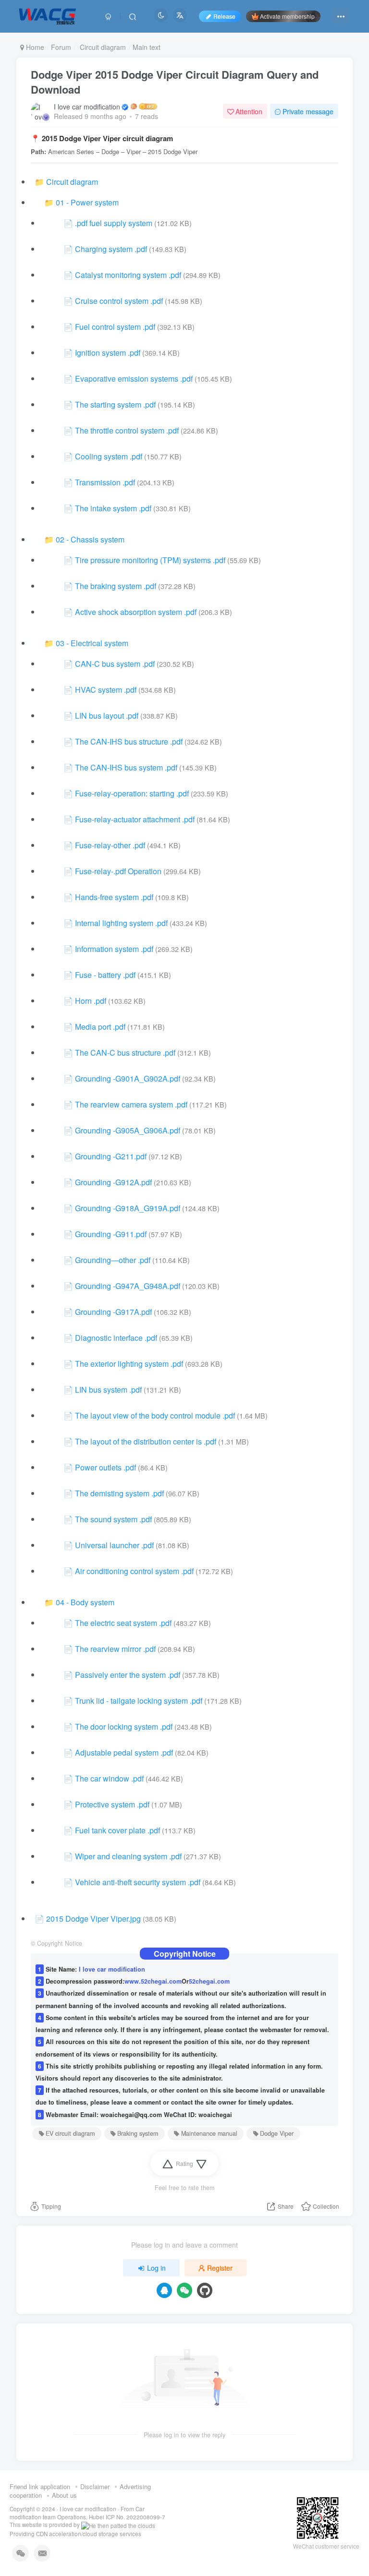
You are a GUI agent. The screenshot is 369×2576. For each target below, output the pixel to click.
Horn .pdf (91, 1001)
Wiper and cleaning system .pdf (128, 1856)
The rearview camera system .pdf (131, 1104)
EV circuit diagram (70, 2133)
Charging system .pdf (111, 249)
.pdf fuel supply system (114, 223)
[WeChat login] (184, 2290)
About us (64, 2495)
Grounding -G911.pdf (111, 1234)
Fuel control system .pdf (115, 327)
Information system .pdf (114, 949)
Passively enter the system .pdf (128, 1675)
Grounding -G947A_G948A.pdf (128, 1286)
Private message (308, 111)
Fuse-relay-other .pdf (110, 845)
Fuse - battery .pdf (105, 975)
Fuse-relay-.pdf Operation (118, 871)
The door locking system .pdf (124, 1727)
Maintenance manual (209, 2133)
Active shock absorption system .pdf (136, 612)
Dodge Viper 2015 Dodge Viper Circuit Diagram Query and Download (175, 82)
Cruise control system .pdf (119, 301)
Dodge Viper (277, 2133)
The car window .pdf (109, 1778)
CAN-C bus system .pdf (115, 664)
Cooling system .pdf (109, 456)
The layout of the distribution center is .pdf (146, 1441)
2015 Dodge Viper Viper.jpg (93, 1919)
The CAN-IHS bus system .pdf (126, 767)
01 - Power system (87, 202)
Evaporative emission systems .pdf (134, 379)
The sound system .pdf (113, 1519)
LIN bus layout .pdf (107, 716)
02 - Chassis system (90, 539)
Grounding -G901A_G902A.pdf (128, 1078)
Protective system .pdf (112, 1804)
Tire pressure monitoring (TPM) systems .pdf (150, 560)
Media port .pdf (100, 1027)
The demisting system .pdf (119, 1493)
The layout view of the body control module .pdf (155, 1415)
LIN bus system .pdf (108, 1390)
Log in (156, 2268)
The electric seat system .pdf (123, 1623)
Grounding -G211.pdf (111, 1156)
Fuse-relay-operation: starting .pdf (132, 793)
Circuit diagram (102, 47)
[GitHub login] (205, 2290)
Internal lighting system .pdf (121, 923)
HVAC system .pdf (106, 690)
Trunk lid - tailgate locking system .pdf (139, 1701)
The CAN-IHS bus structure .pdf (129, 741)
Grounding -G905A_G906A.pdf (128, 1130)
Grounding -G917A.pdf (113, 1312)
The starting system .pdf (115, 404)
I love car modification (87, 107)
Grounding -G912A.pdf (113, 1182)
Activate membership (287, 16)
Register (220, 2268)
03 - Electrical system (92, 643)
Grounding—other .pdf (113, 1260)
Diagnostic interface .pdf (116, 1338)
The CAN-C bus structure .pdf (125, 1053)
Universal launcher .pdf (114, 1545)
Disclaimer (95, 2486)
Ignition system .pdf (108, 353)
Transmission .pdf (105, 482)
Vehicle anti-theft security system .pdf (138, 1882)
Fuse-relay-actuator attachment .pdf (135, 819)
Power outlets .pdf (105, 1467)
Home (34, 47)
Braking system (138, 2133)
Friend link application (40, 2486)
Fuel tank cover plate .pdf (117, 1830)
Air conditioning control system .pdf (134, 1571)
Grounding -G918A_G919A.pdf (128, 1208)
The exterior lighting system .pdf (129, 1364)
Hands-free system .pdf (114, 897)
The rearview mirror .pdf (115, 1649)
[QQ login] (164, 2290)
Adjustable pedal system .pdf (124, 1752)
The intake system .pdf (113, 508)
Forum (61, 47)
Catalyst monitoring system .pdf (128, 275)
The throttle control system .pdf (127, 430)
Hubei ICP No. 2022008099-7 (127, 2517)
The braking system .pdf (116, 586)
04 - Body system (85, 1602)
